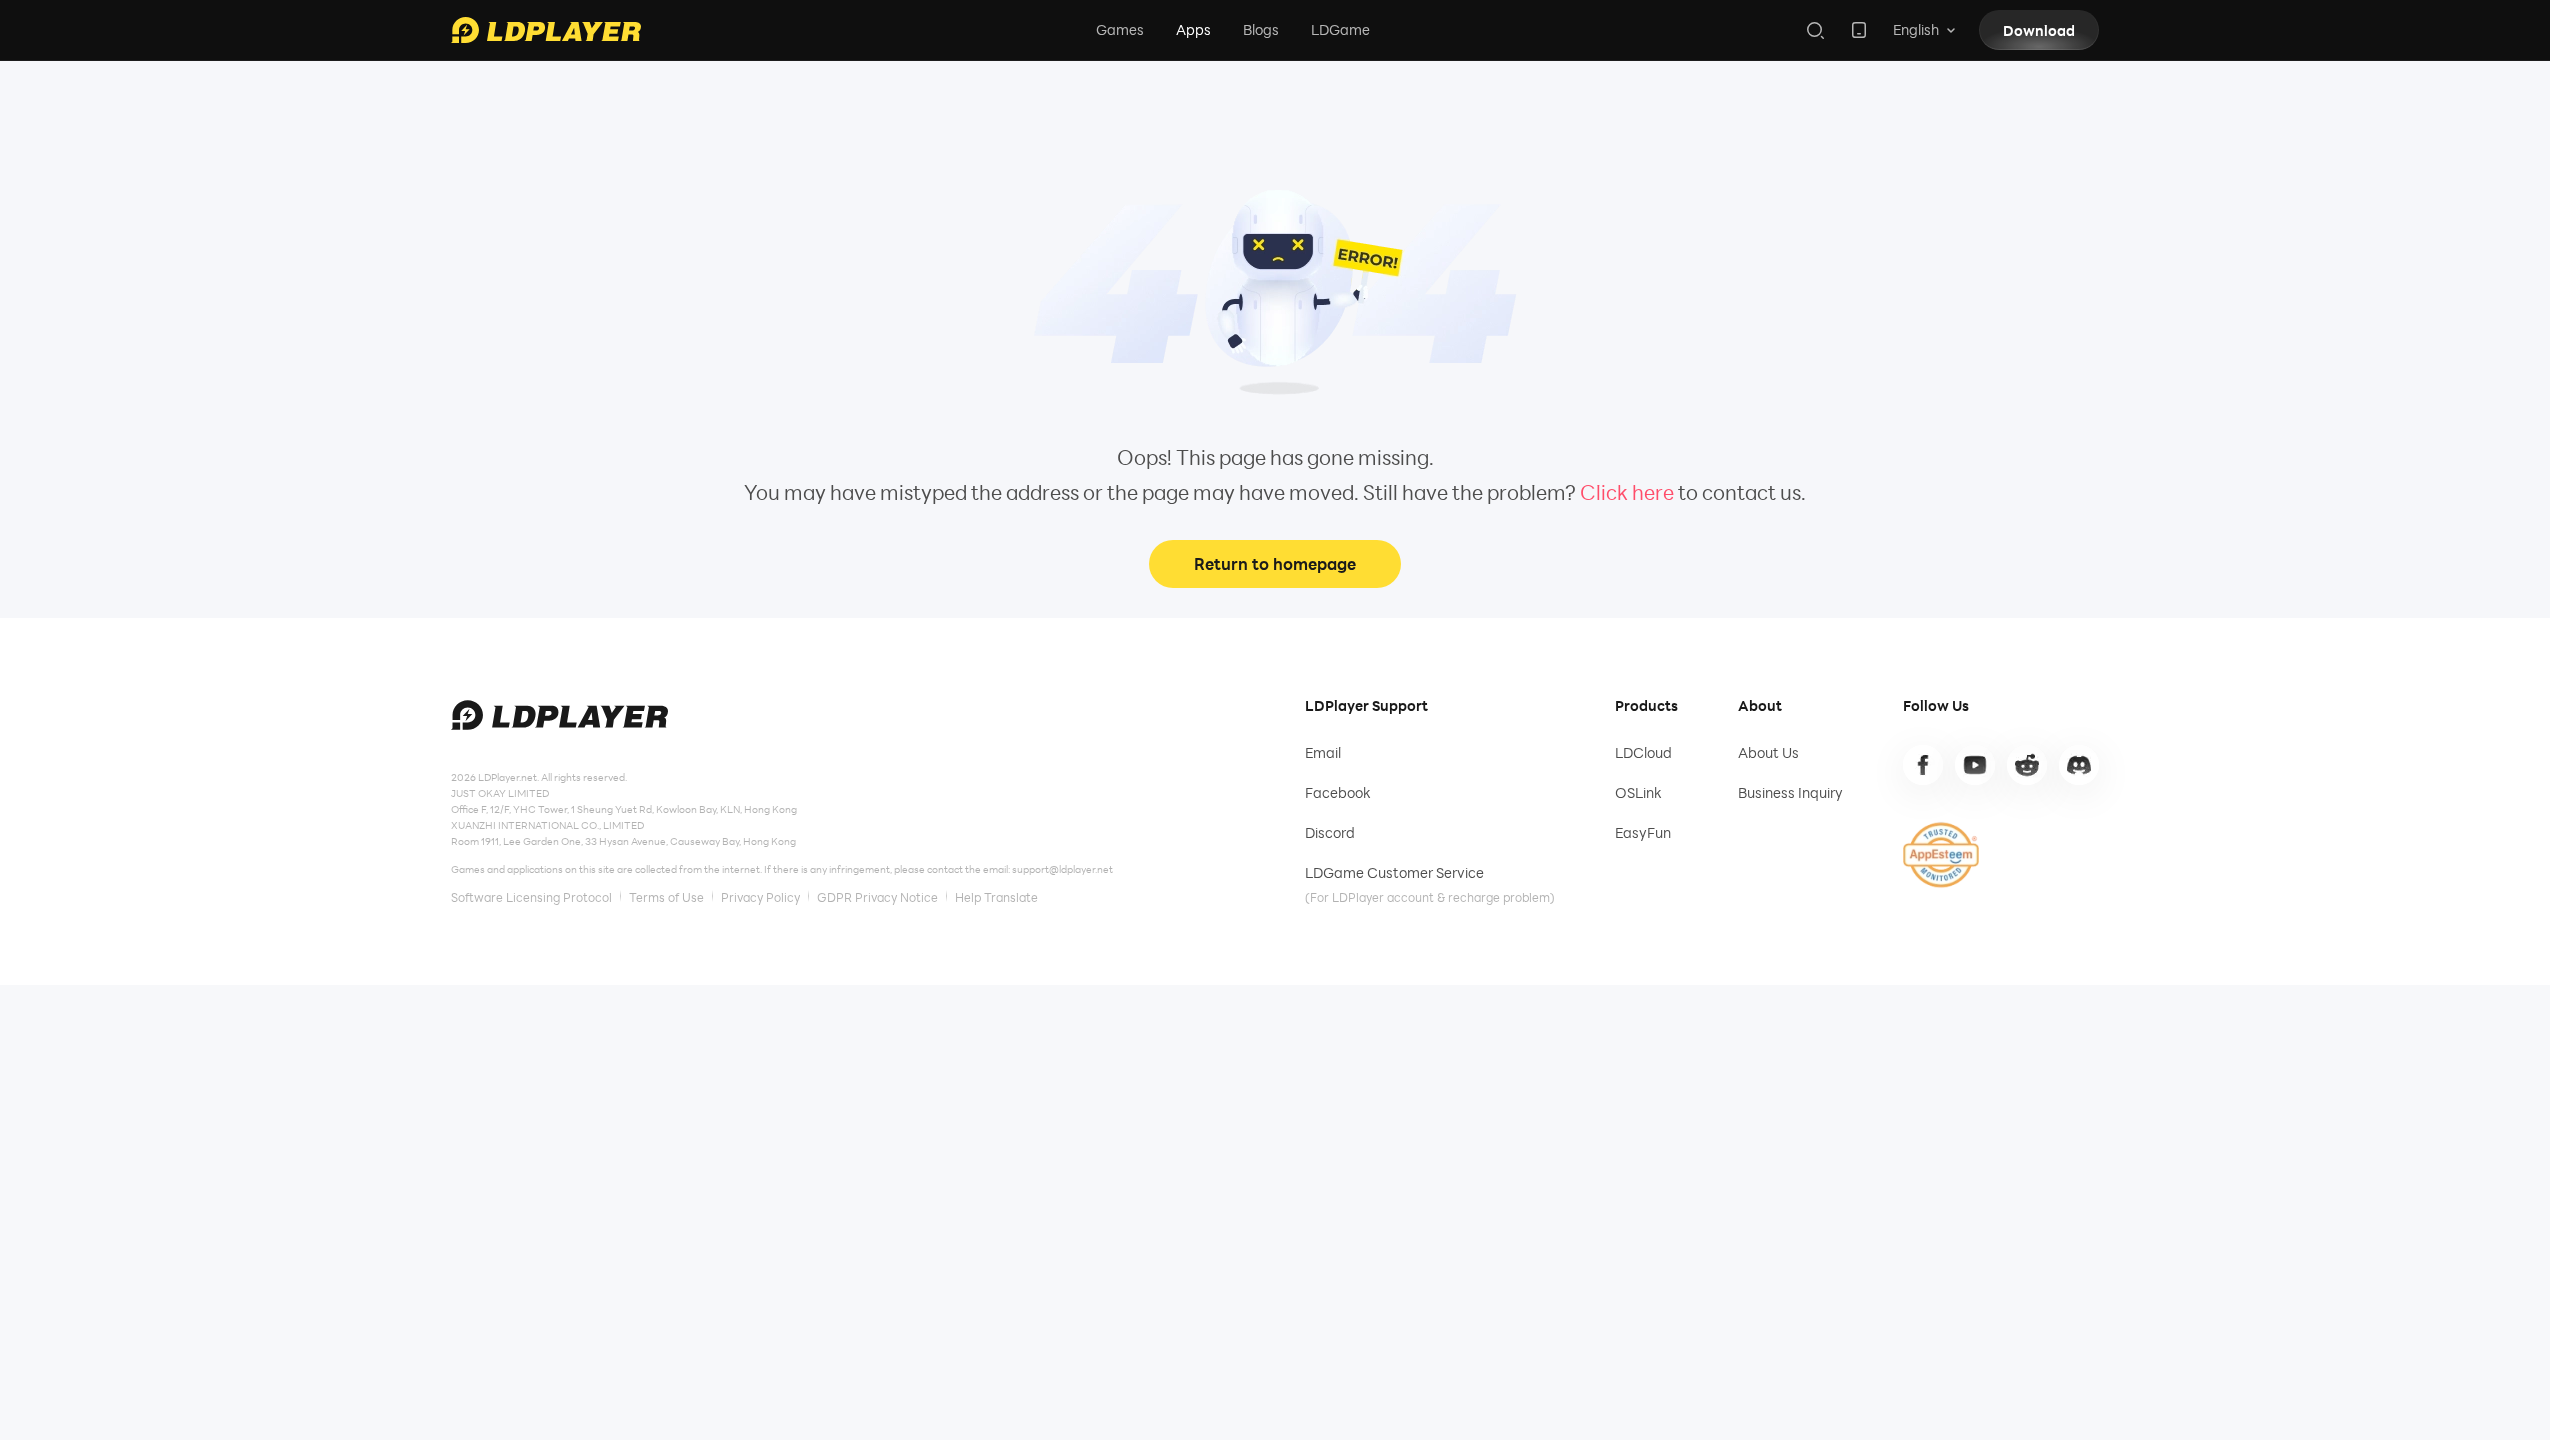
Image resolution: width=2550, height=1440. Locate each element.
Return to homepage (1275, 563)
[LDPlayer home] (546, 30)
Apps (1193, 29)
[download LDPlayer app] (1859, 30)
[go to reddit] (2027, 765)
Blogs (1261, 29)
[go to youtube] (1975, 765)
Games (1120, 29)
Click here (1627, 492)
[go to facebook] (1923, 765)
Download (2039, 30)
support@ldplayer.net (1062, 869)
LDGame (1340, 29)
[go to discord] (2079, 765)
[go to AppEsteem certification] (1941, 855)
